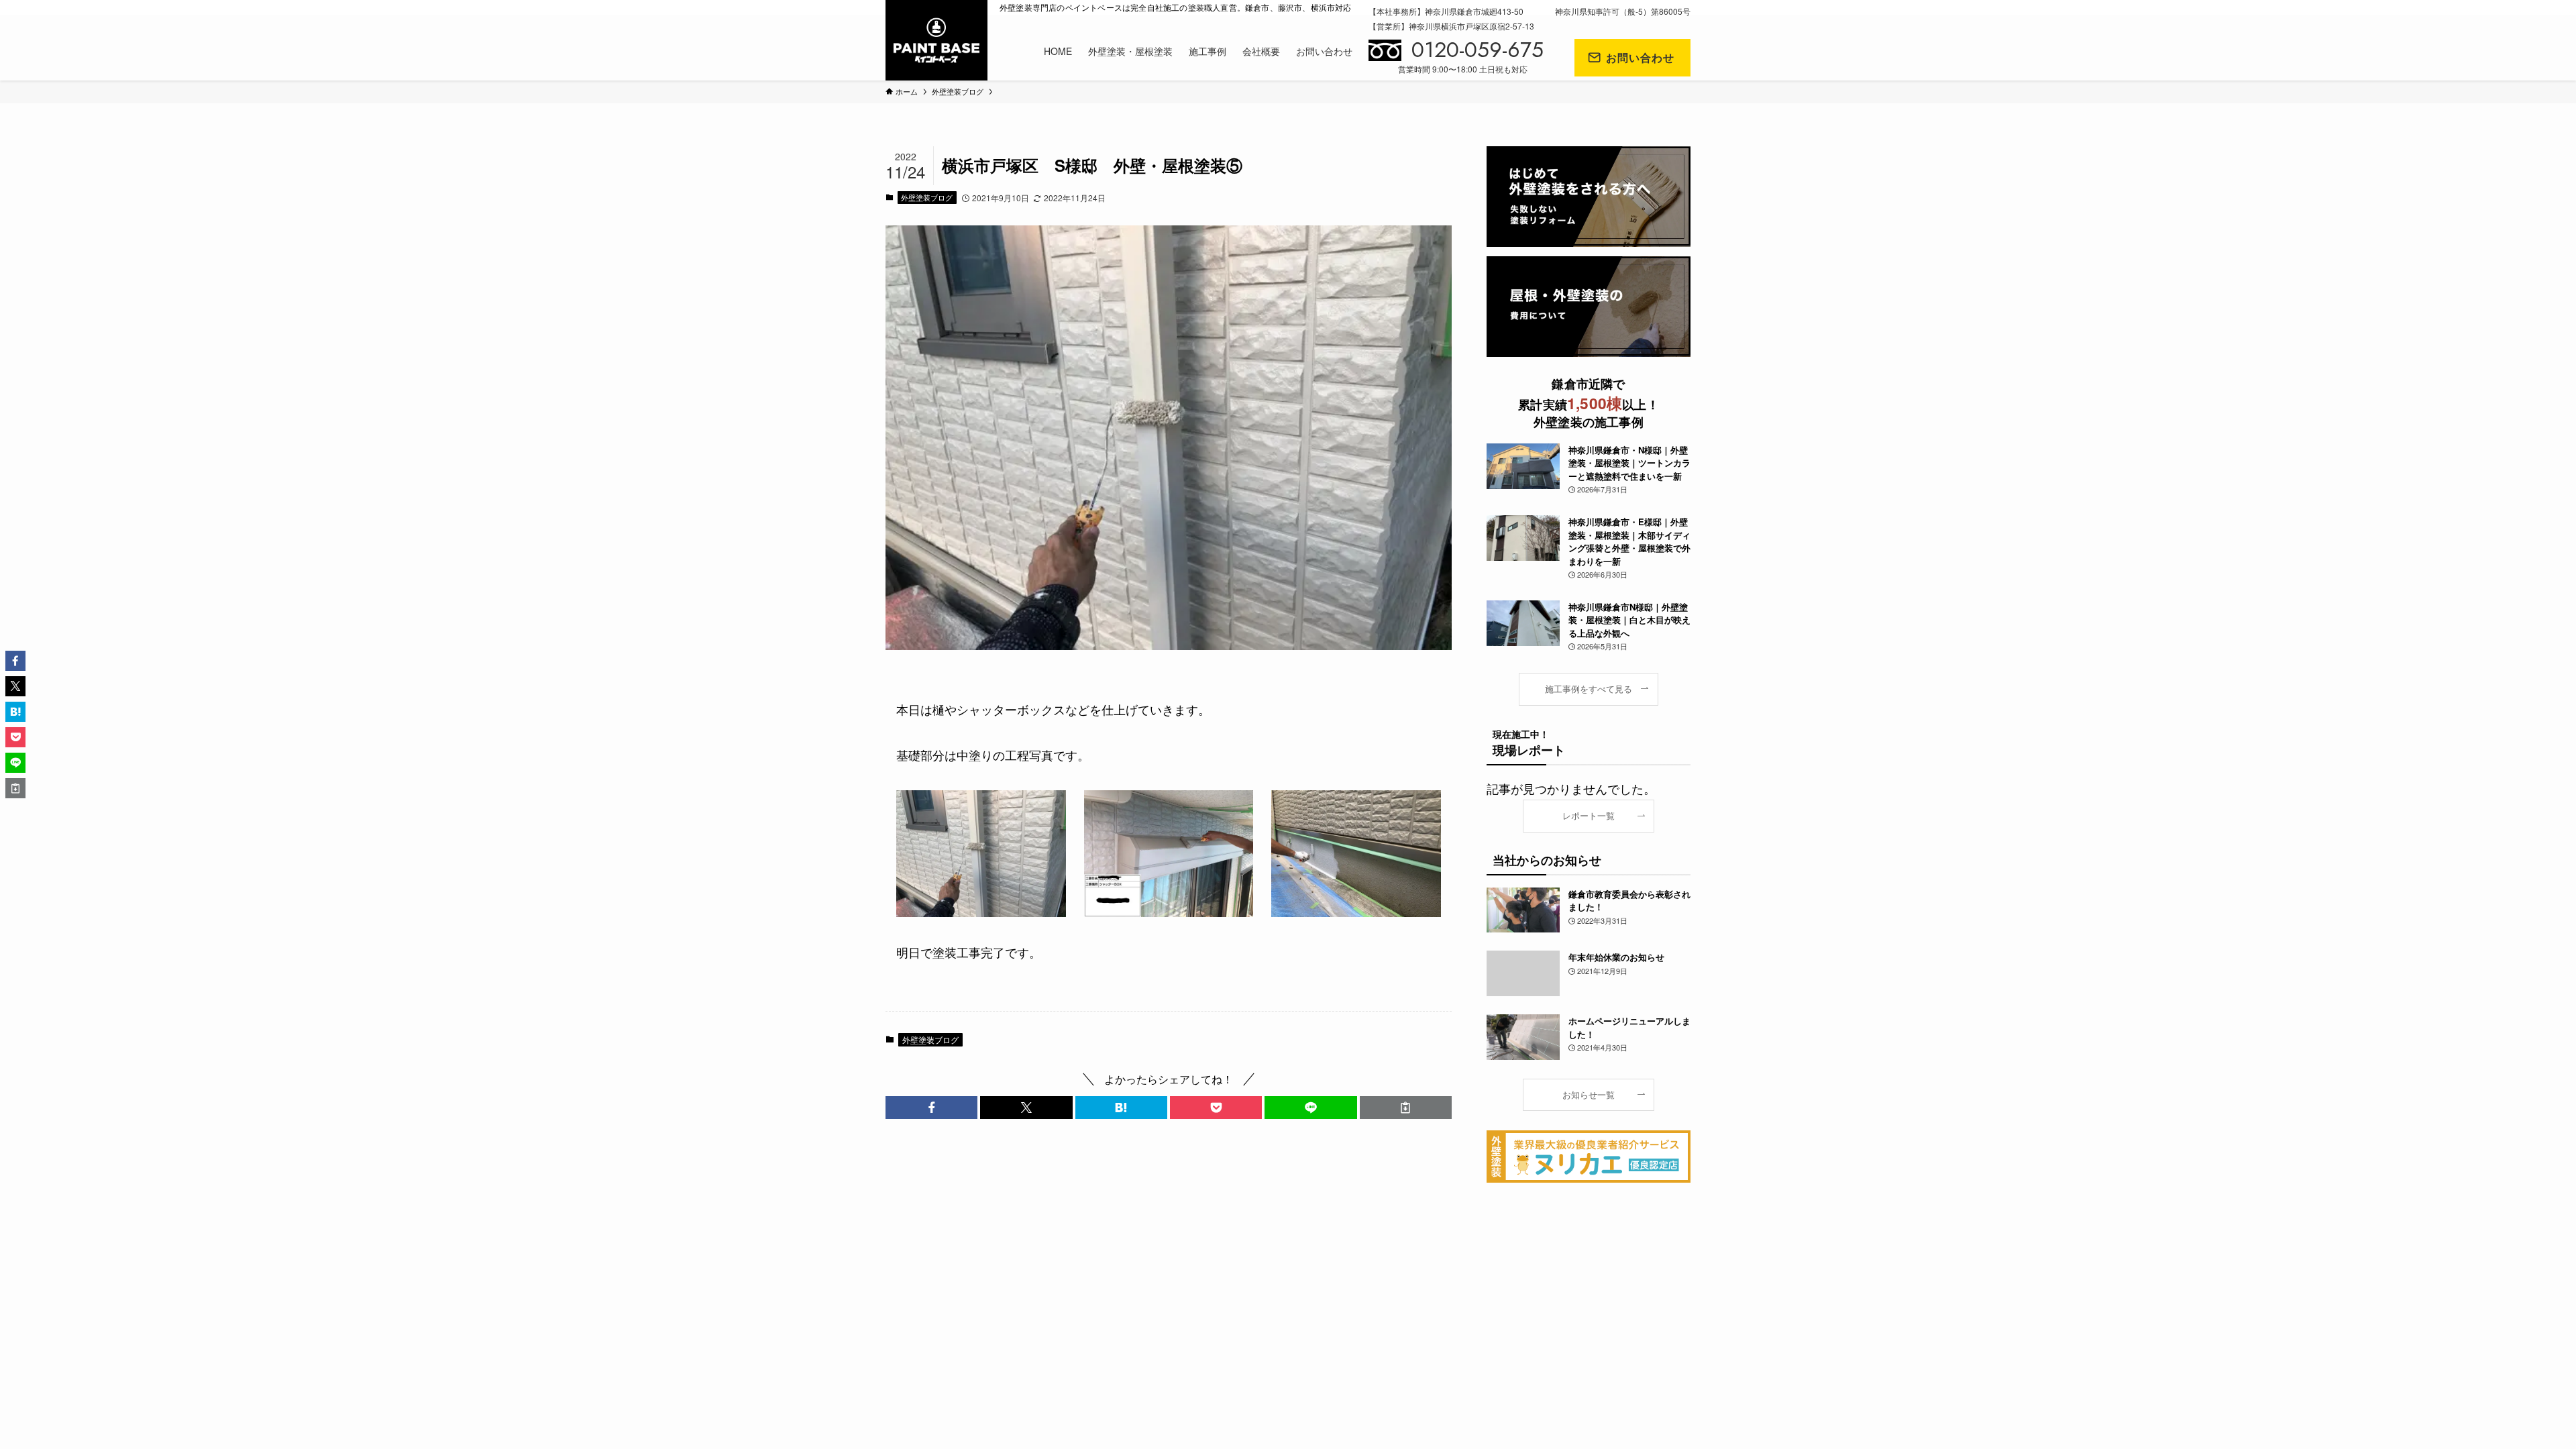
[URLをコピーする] (1406, 1108)
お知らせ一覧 (1589, 1095)
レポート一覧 (1589, 816)
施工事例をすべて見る (1589, 689)
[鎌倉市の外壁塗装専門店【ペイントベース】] (936, 40)
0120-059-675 (1478, 50)
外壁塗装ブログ (927, 197)
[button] (931, 1108)
